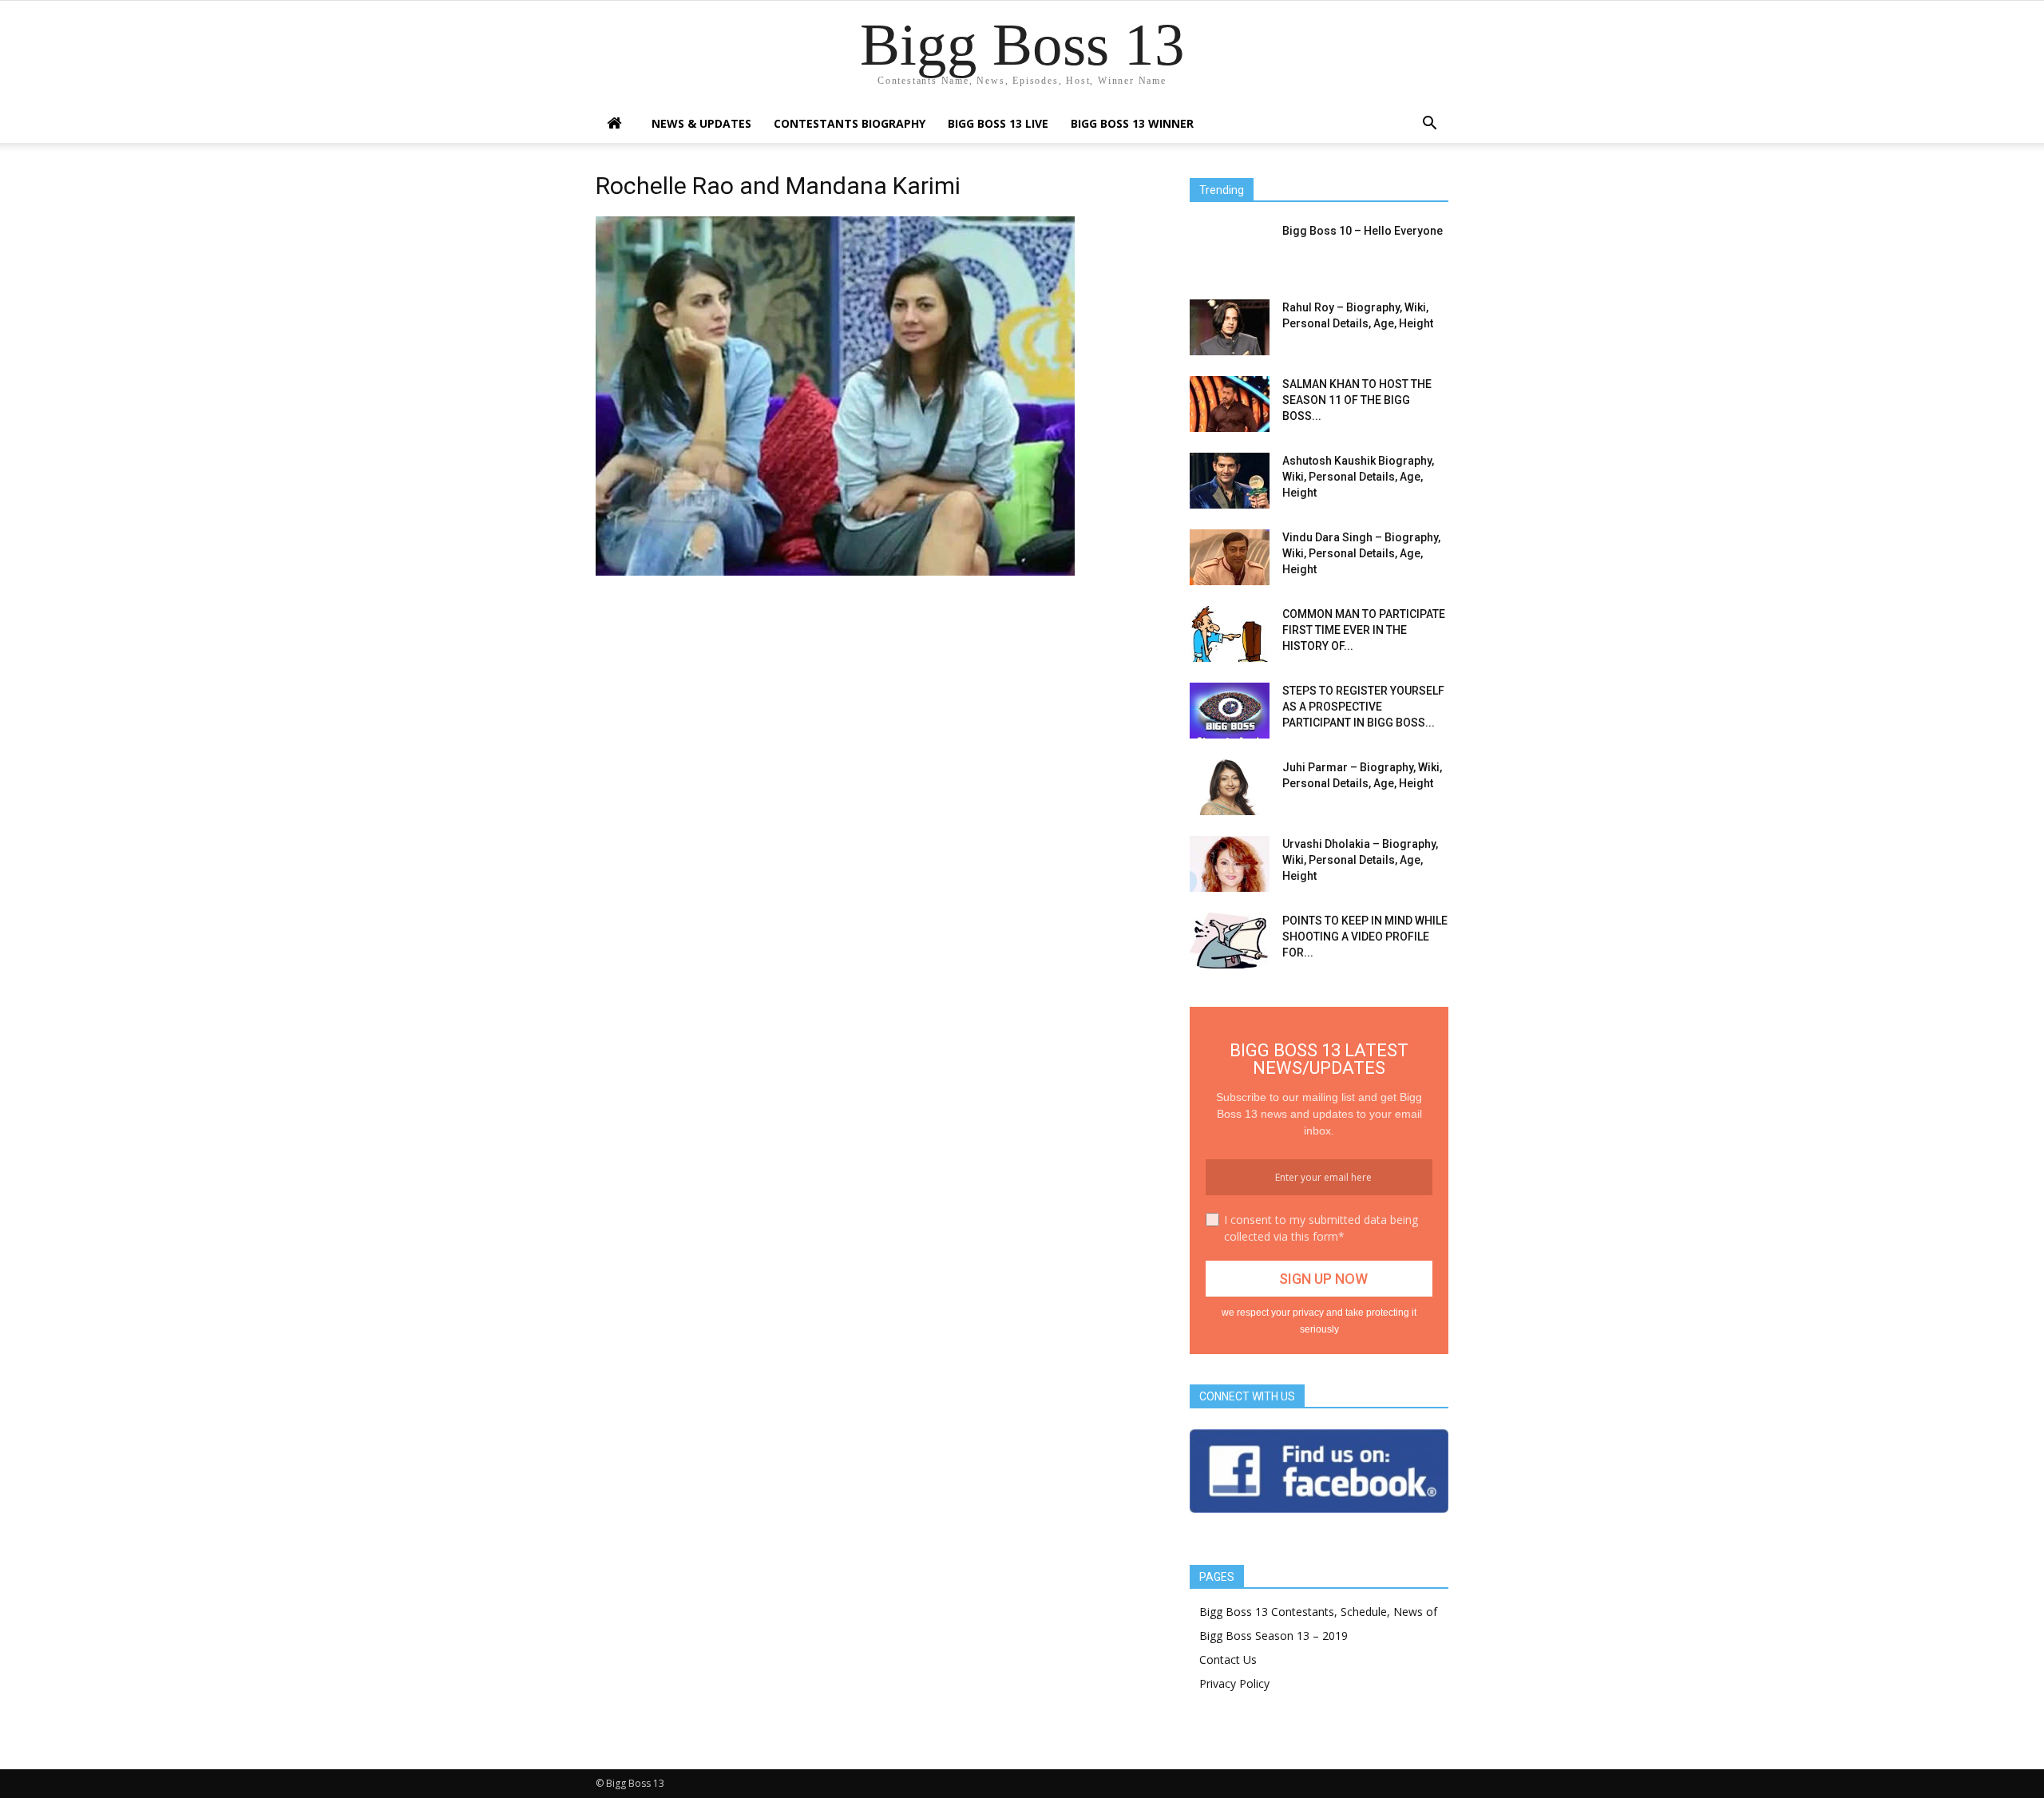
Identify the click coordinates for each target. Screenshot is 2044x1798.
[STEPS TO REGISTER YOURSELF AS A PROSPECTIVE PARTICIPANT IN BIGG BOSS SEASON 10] (1230, 711)
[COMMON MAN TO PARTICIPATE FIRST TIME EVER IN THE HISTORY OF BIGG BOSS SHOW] (1230, 634)
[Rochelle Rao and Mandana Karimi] (835, 572)
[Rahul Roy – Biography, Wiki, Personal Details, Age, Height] (1230, 327)
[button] (1429, 125)
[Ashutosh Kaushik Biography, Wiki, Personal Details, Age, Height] (1230, 481)
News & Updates (701, 123)
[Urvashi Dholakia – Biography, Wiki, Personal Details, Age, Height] (1230, 864)
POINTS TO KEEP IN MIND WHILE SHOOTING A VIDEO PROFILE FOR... (1365, 937)
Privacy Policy (1234, 1683)
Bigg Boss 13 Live (998, 123)
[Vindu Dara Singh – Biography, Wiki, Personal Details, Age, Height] (1230, 557)
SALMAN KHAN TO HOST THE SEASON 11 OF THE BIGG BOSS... (1357, 400)
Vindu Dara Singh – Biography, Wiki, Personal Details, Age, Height (1361, 553)
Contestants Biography (850, 123)
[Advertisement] (873, 700)
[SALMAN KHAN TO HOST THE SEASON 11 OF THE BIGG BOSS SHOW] (1230, 404)
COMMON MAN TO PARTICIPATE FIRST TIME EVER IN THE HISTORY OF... (1364, 630)
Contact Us (1228, 1659)
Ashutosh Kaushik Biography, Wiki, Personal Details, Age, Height (1358, 477)
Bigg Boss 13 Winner (1132, 123)
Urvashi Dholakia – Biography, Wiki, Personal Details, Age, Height (1360, 860)
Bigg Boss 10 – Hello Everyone (1363, 231)
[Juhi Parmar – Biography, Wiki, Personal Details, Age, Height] (1230, 787)
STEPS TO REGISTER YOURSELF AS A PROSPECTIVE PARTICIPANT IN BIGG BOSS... (1363, 707)
